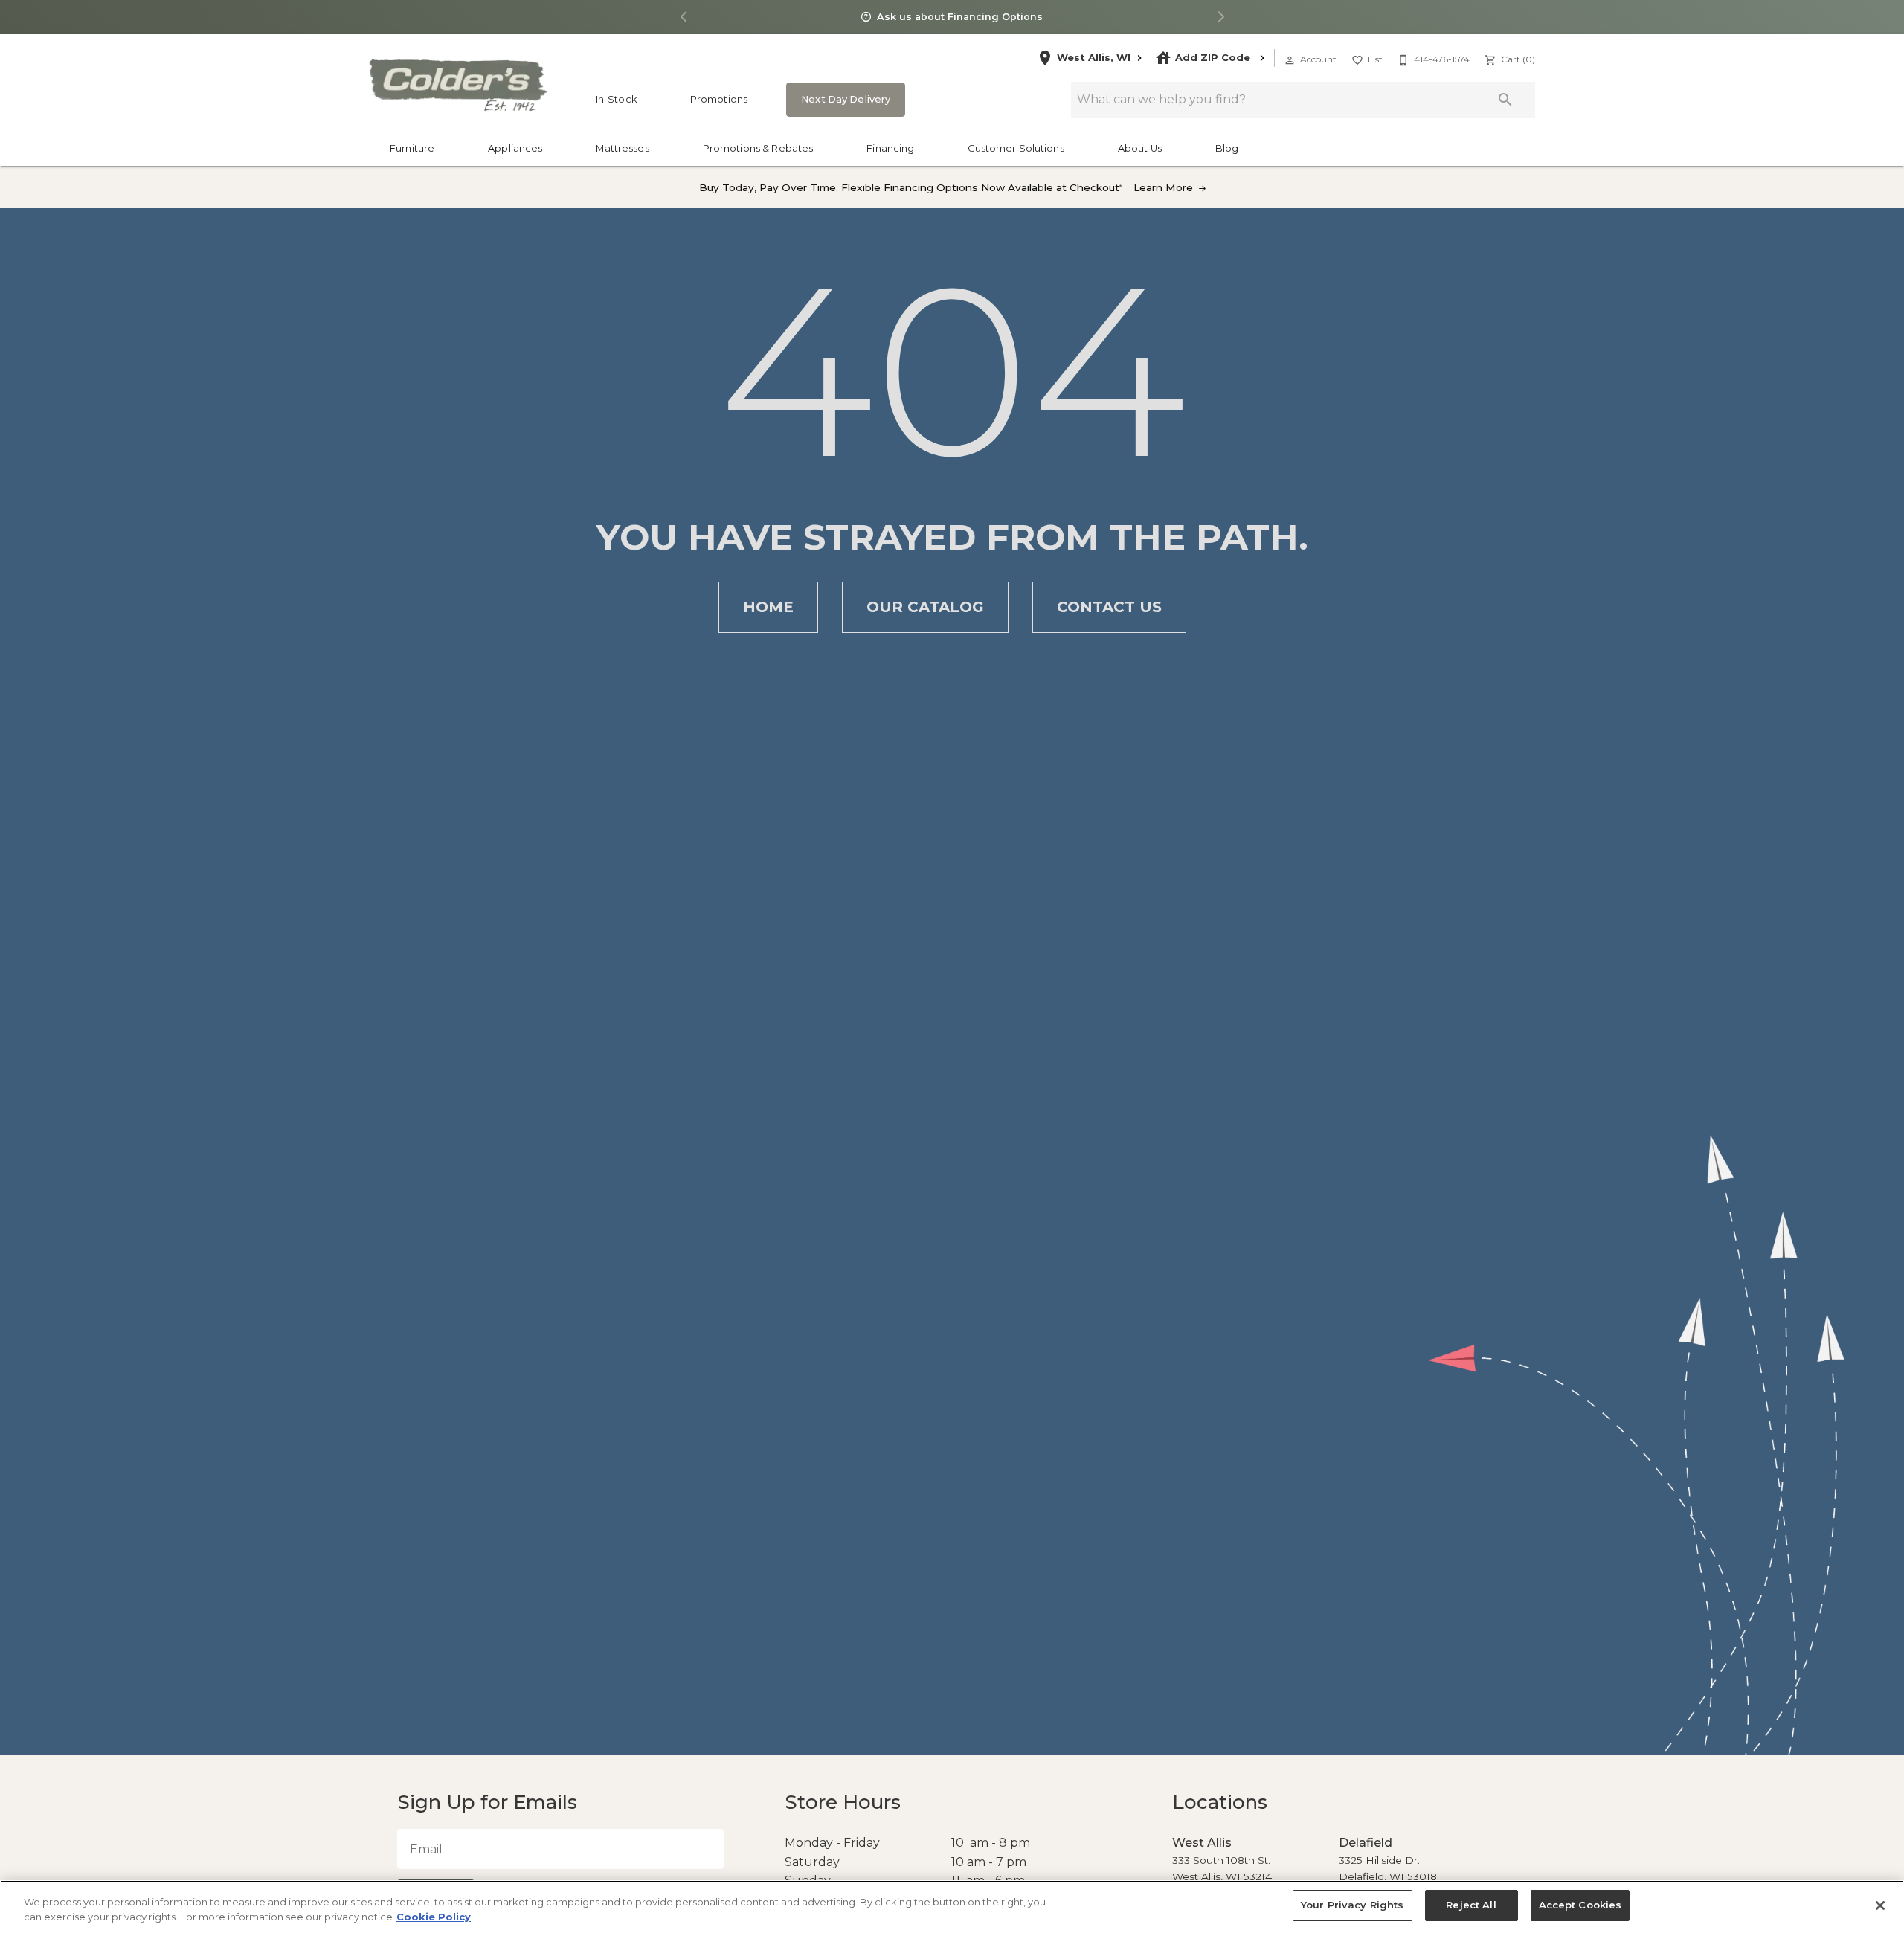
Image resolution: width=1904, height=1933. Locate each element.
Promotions (719, 99)
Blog (1227, 148)
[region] (952, 1907)
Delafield (1363, 1843)
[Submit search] (1505, 100)
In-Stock (616, 99)
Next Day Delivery (841, 99)
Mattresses (622, 148)
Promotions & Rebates (758, 148)
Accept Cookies (1575, 1905)
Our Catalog (925, 607)
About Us (1140, 148)
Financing (890, 148)
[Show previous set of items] (684, 17)
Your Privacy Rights (1355, 1905)
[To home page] (457, 85)
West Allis (1198, 1843)
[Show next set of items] (1220, 17)
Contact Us (1109, 607)
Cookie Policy (434, 1917)
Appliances (515, 148)
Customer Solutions (1016, 148)
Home (768, 607)
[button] (1290, 60)
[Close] (1880, 1905)
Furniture (412, 148)
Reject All (1470, 1905)
